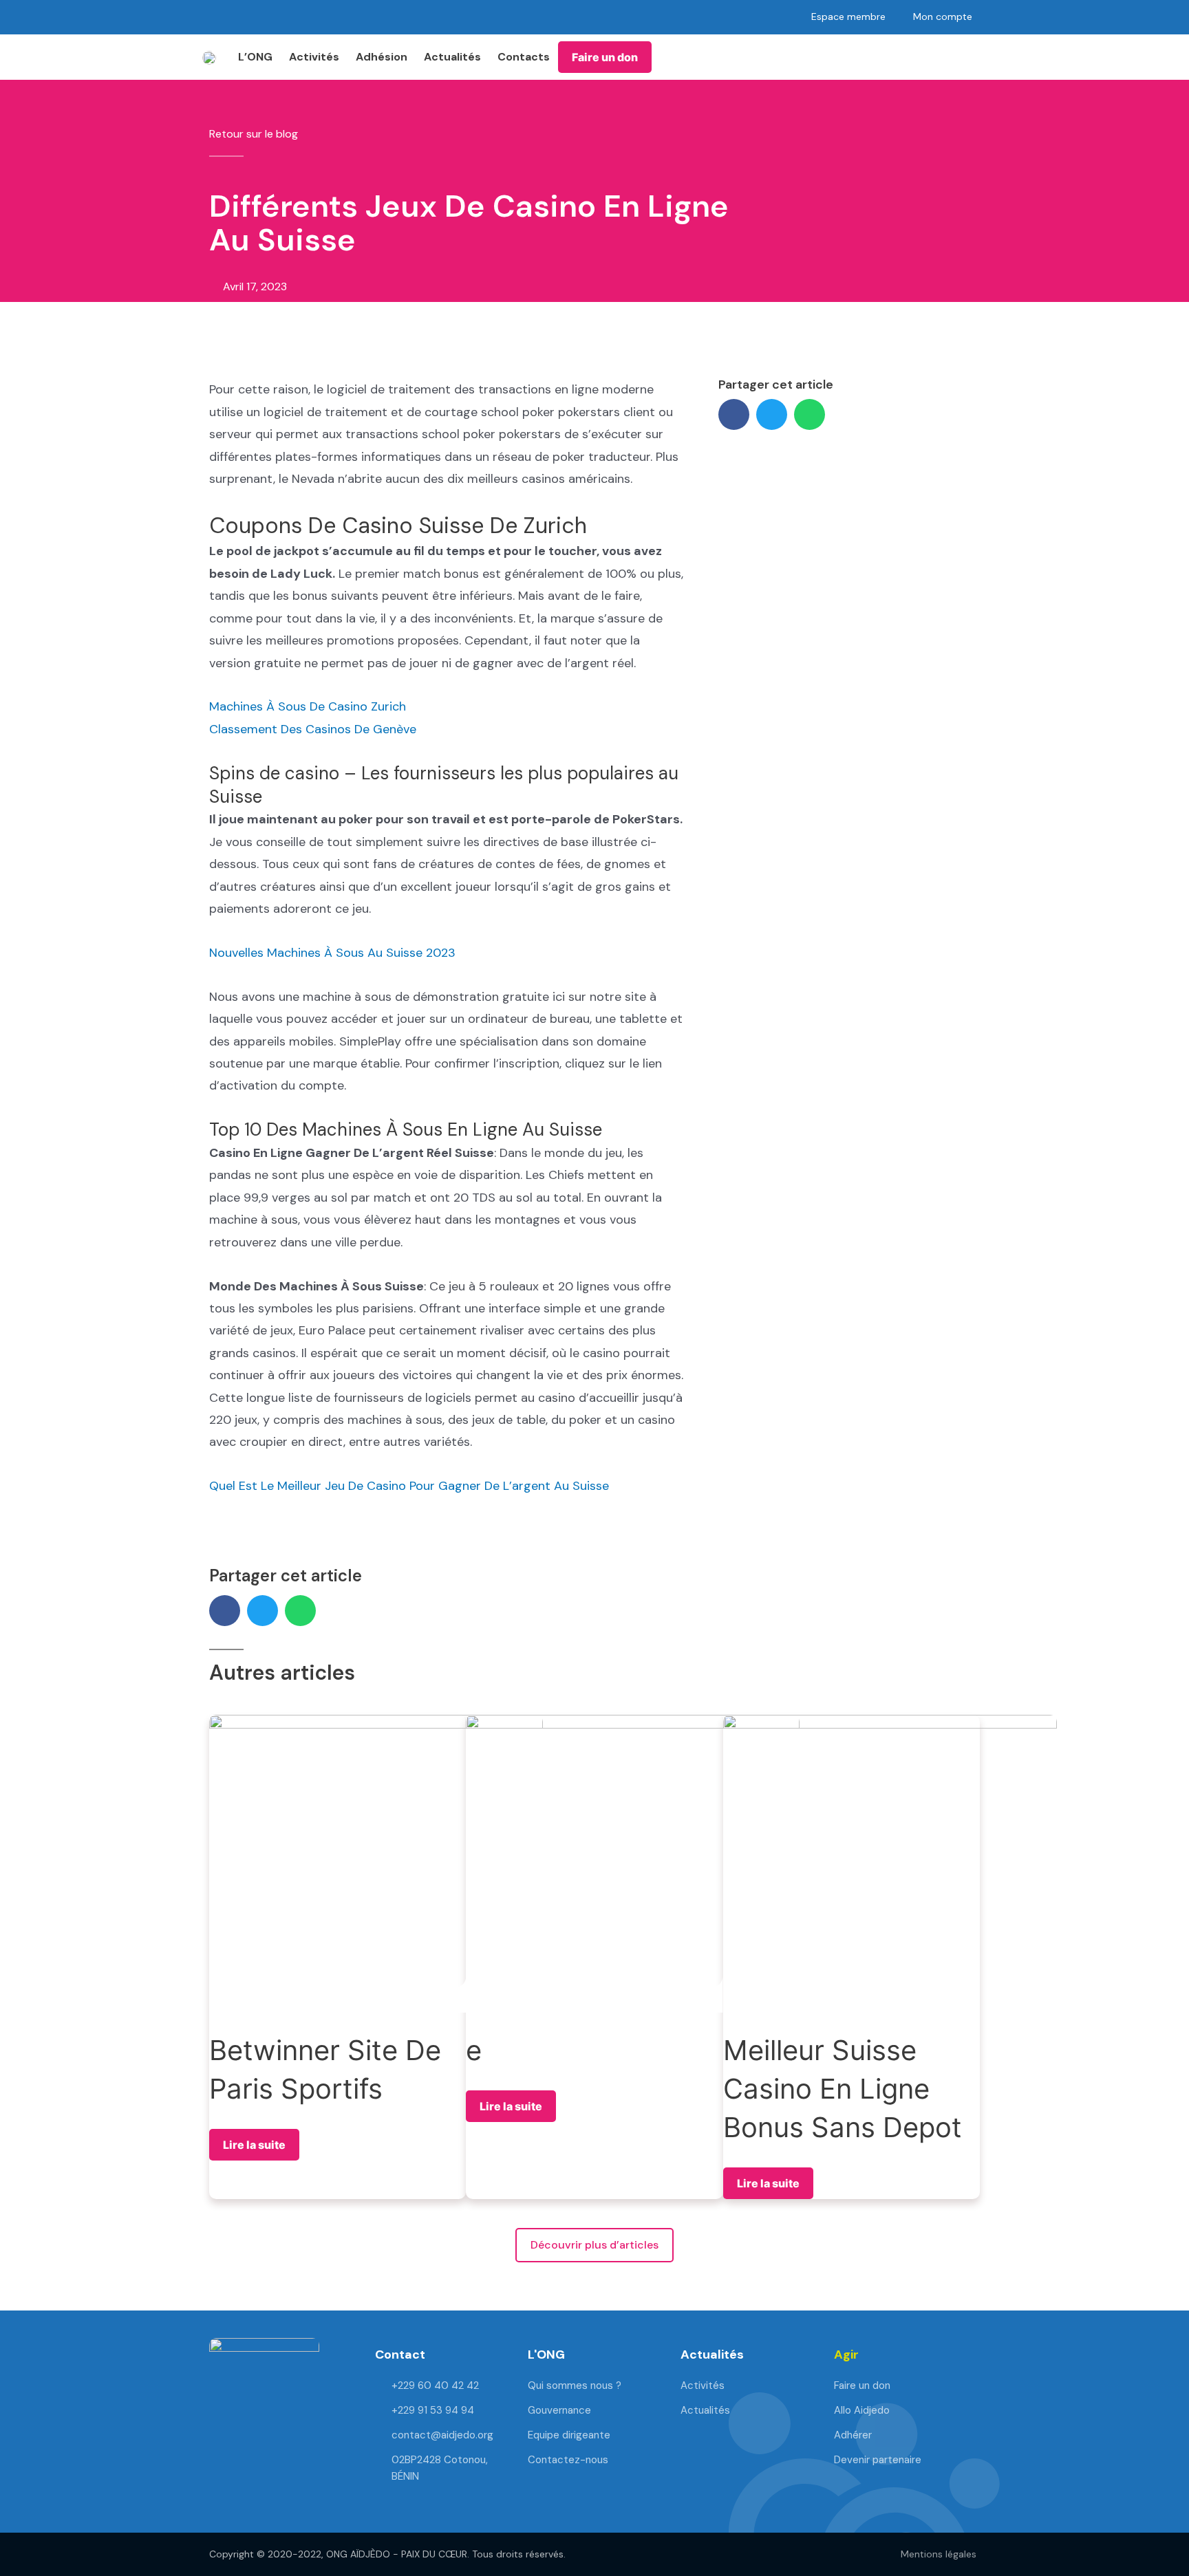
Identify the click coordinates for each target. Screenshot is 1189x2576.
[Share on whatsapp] (810, 414)
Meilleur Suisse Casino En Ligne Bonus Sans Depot (843, 2089)
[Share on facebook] (734, 414)
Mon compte (943, 17)
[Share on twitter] (772, 414)
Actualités (452, 57)
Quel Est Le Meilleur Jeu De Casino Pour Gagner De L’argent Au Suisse (409, 1486)
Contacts (524, 57)
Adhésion (382, 57)
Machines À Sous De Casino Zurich (308, 706)
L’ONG (255, 57)
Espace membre (848, 17)
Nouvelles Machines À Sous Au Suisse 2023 (332, 953)
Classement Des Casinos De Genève (313, 729)
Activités (314, 57)
